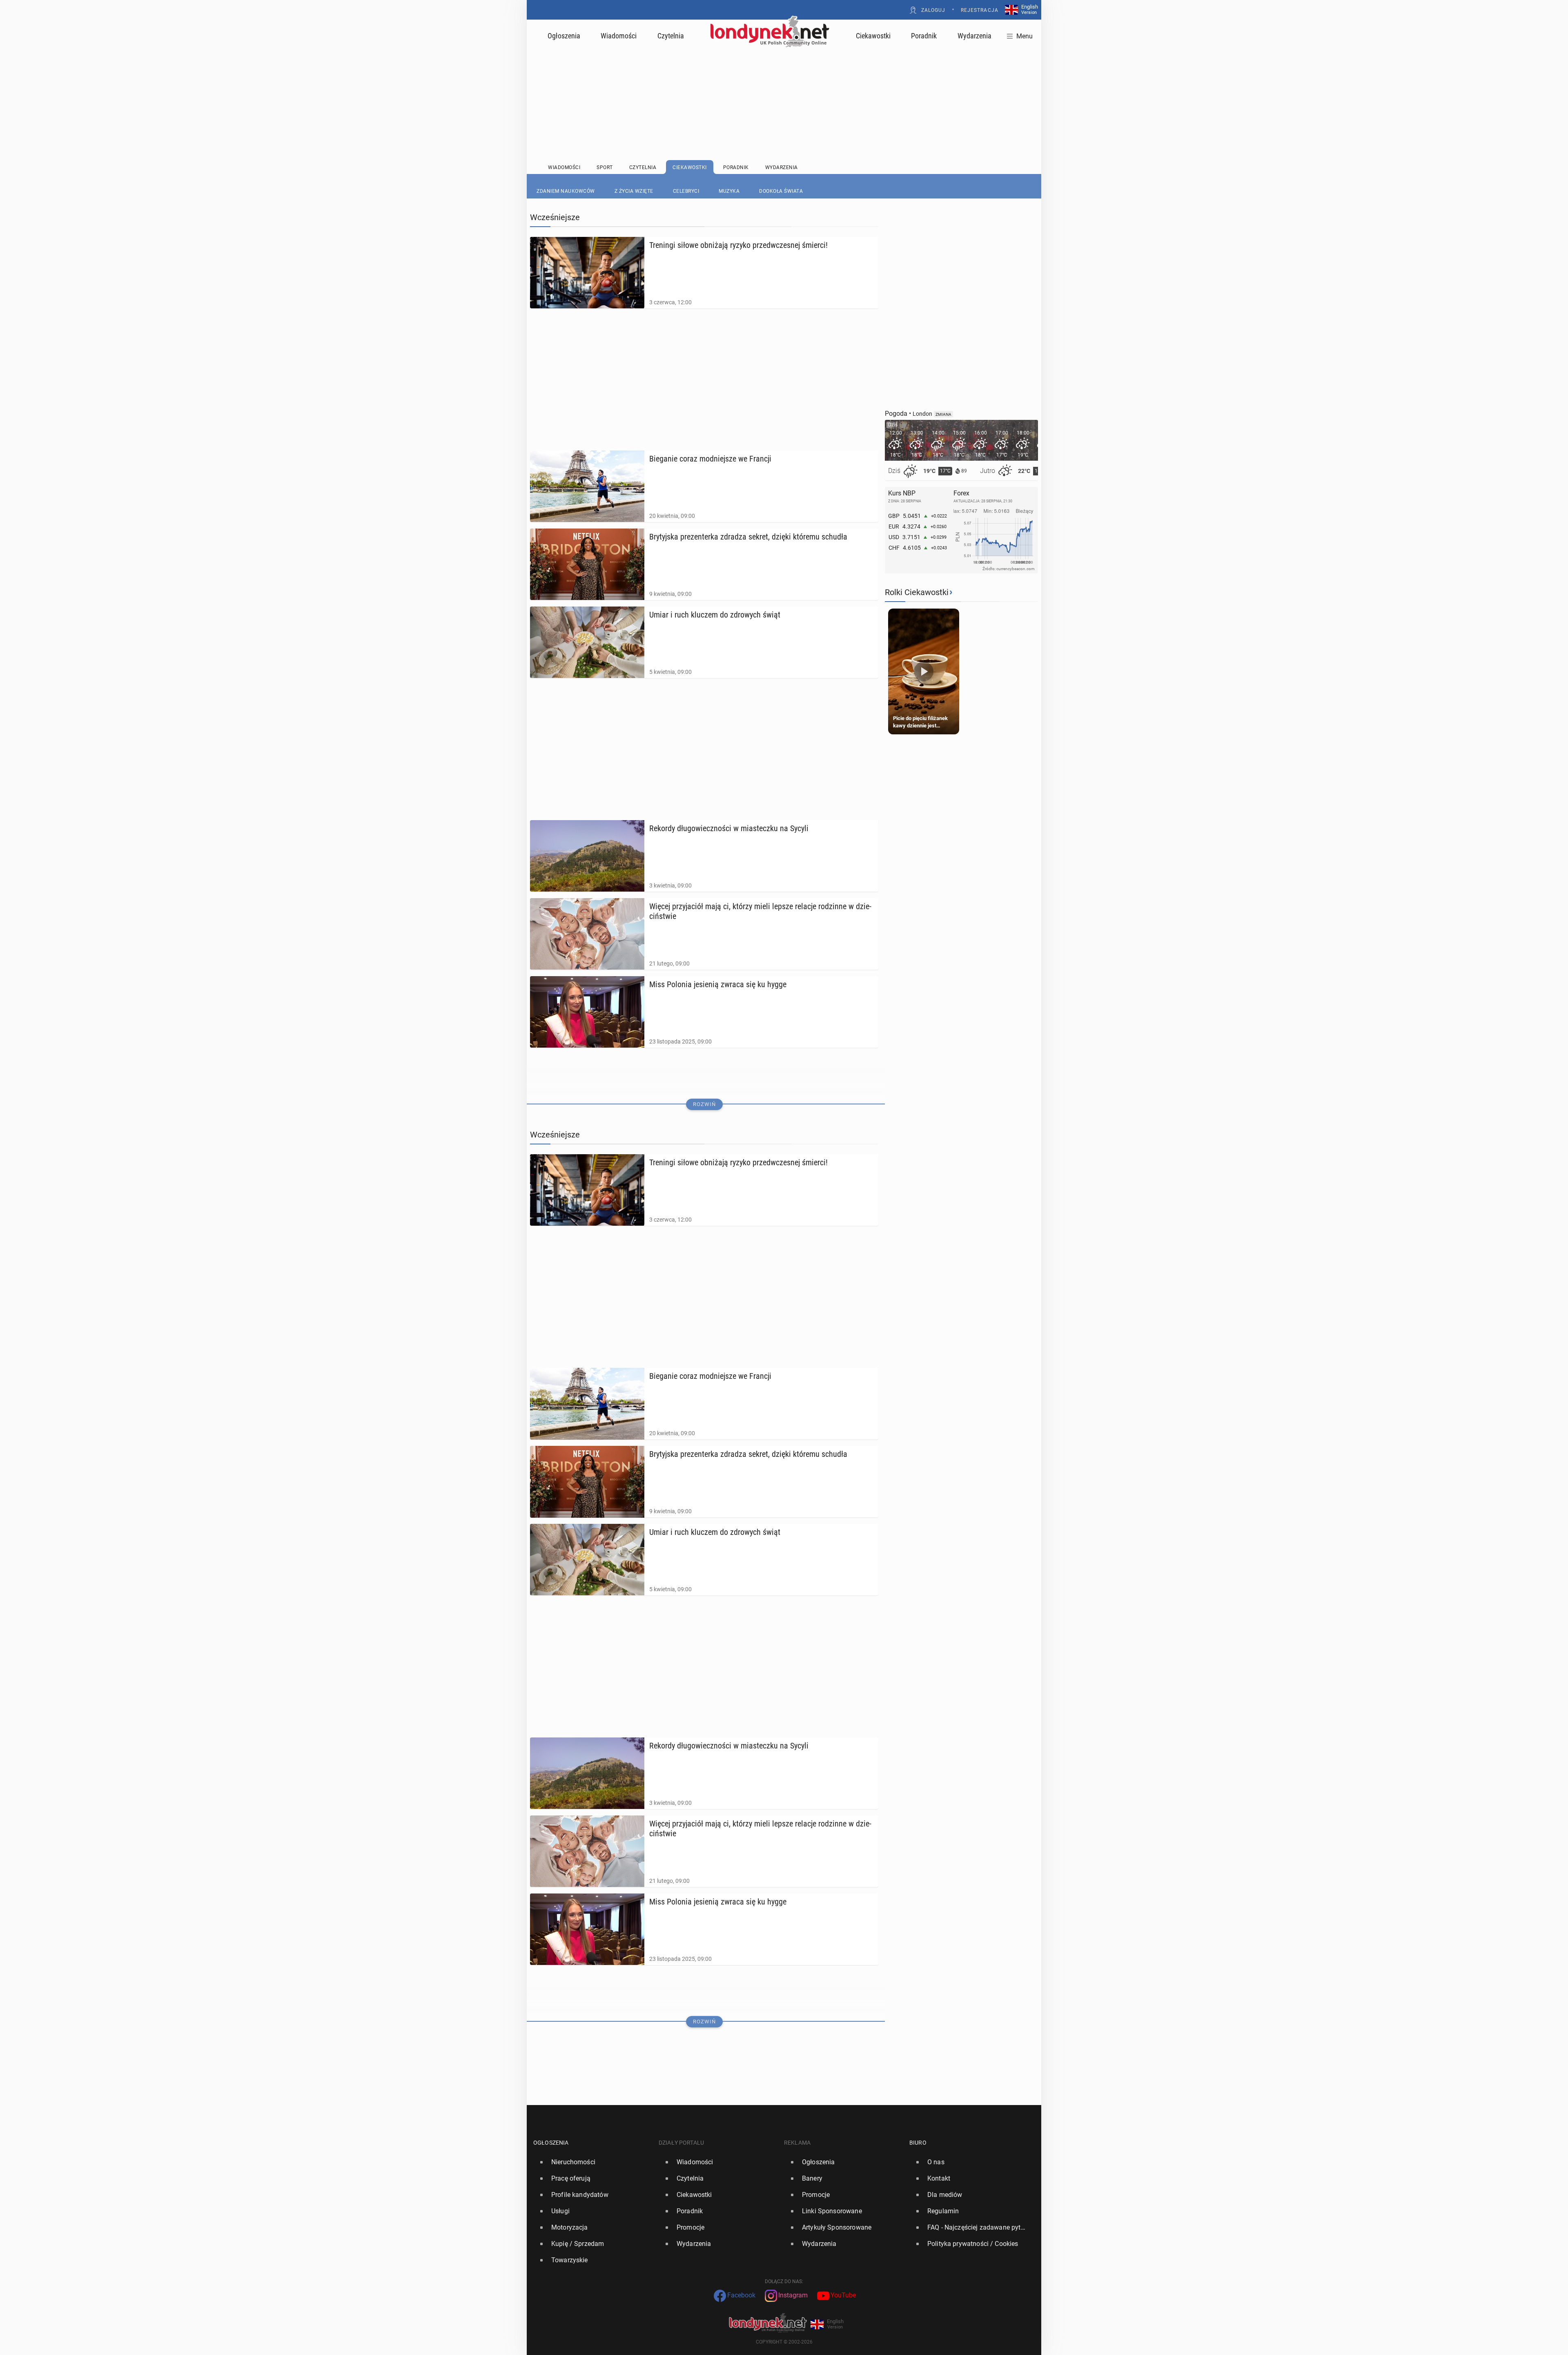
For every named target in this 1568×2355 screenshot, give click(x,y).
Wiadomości (619, 36)
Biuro (918, 2143)
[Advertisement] (784, 84)
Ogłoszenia (564, 36)
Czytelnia (671, 36)
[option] (593, 2162)
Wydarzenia (974, 36)
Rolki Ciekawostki (917, 592)
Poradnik (924, 36)
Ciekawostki (873, 36)
